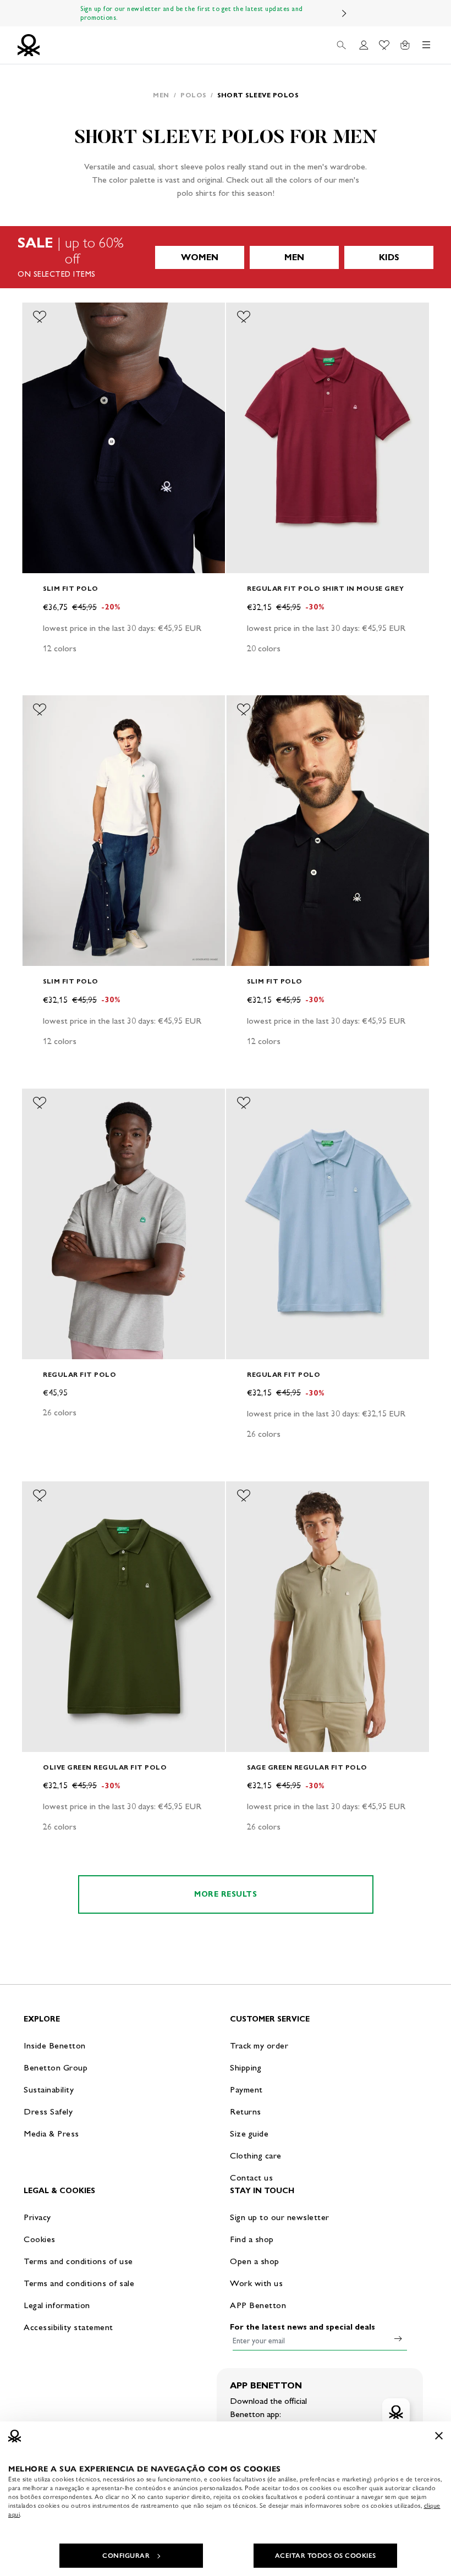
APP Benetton (258, 2305)
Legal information (57, 2305)
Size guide (249, 2133)
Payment (246, 2089)
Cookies (40, 2239)
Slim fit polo (71, 588)
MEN (294, 257)
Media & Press (51, 2133)
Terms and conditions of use (78, 2261)
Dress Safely (48, 2111)
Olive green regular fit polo (105, 1767)
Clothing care (256, 2155)
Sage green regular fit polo (307, 1767)
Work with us (256, 2283)
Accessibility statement (68, 2327)
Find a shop (252, 2239)
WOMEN (200, 257)
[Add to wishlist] (40, 317)
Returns (246, 2111)
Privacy (37, 2217)
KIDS (389, 257)
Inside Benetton (55, 2045)
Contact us (251, 2177)
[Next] (344, 13)
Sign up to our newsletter (280, 2217)
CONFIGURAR (126, 2556)
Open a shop (255, 2261)
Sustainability (49, 2089)
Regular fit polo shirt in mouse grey (325, 588)
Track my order (259, 2045)
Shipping (246, 2067)
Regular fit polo (79, 1374)
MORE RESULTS (226, 1894)
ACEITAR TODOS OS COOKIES (326, 2556)
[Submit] (398, 2338)
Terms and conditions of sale (79, 2283)
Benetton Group (56, 2067)
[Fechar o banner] (439, 2436)
